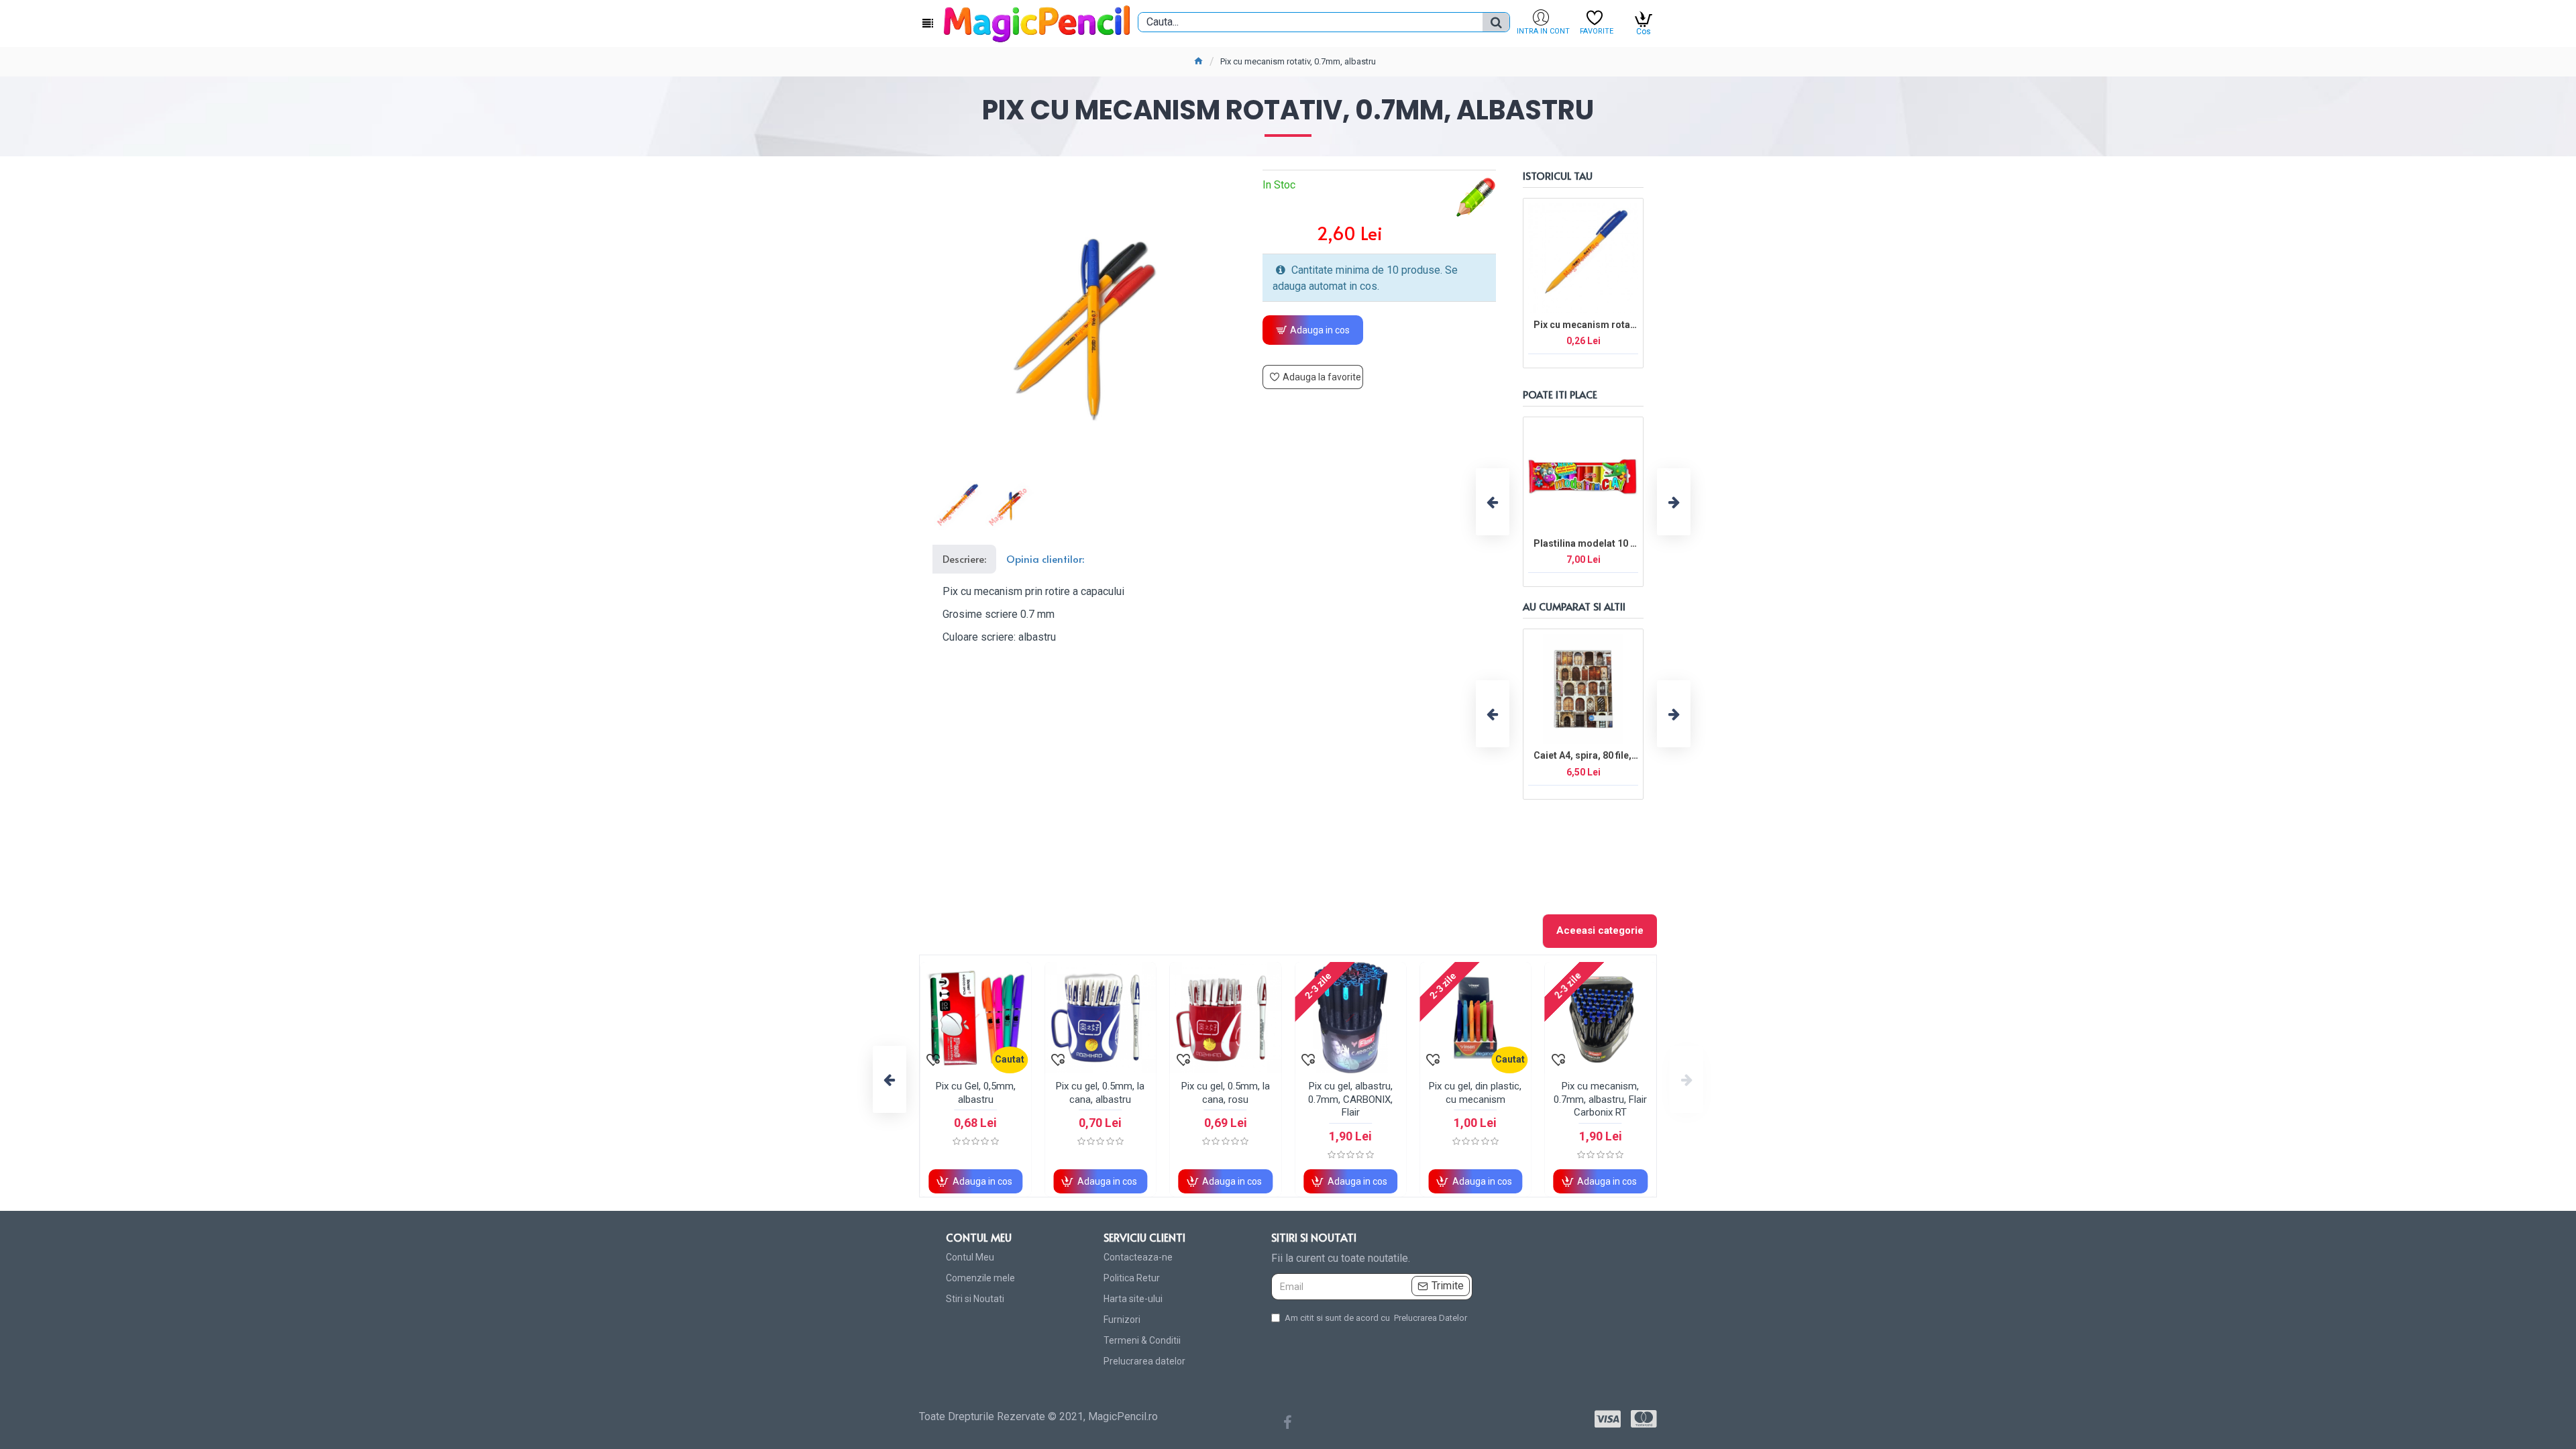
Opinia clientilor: (1045, 558)
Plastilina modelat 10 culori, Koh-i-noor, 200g (1586, 543)
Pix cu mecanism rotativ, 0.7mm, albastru (1586, 325)
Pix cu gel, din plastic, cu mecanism (1475, 1093)
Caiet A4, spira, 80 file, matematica (1586, 755)
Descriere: (964, 558)
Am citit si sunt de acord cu (1376, 1318)
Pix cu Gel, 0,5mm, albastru (976, 1093)
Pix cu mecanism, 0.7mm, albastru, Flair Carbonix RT (1600, 1099)
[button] (1493, 502)
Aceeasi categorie (1600, 930)
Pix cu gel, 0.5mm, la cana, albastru (1100, 1093)
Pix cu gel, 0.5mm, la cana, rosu (1226, 1093)
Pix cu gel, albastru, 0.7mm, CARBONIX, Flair (1350, 1099)
